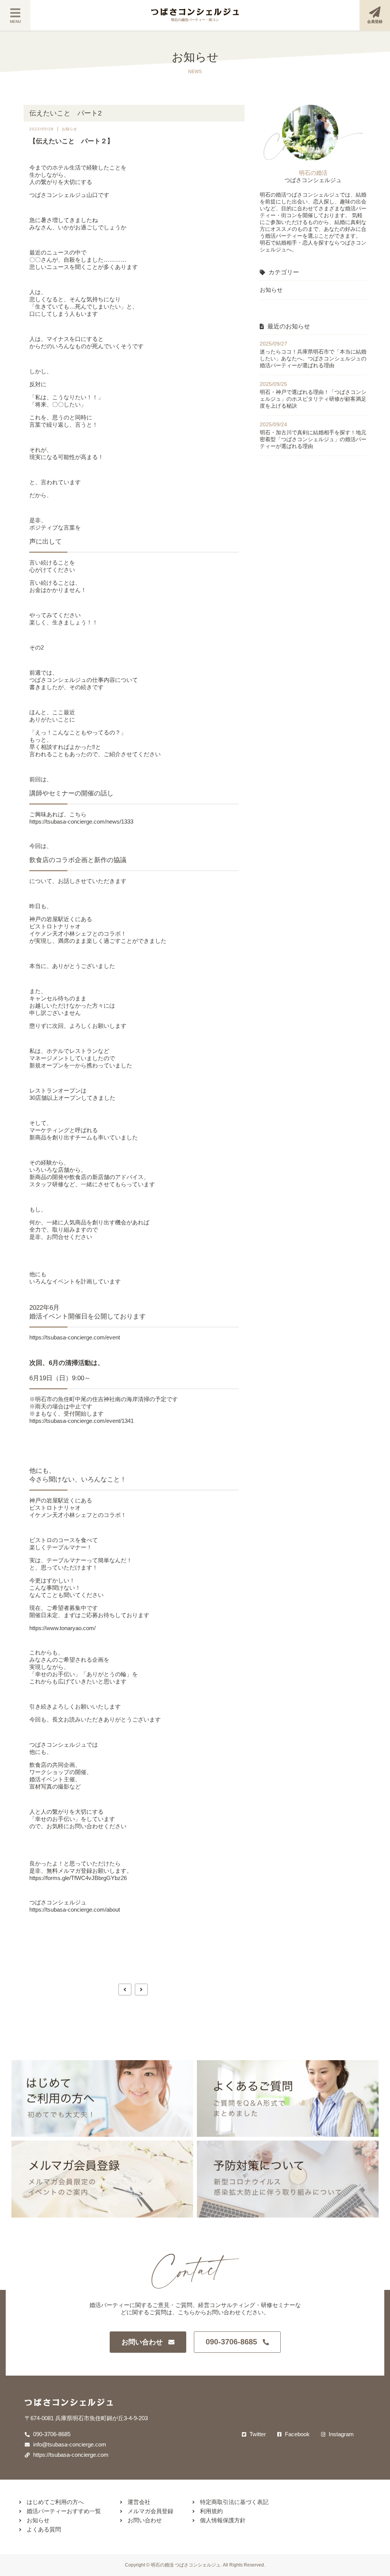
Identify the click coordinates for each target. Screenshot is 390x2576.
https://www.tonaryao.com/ (62, 1628)
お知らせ (271, 290)
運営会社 (138, 2502)
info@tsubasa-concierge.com (69, 2444)
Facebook (296, 2434)
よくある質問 (43, 2529)
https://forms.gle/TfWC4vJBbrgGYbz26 (78, 1878)
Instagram (340, 2434)
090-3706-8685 (231, 2342)
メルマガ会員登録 (150, 2511)
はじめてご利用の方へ (54, 2502)
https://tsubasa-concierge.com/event (75, 1337)
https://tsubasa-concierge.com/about (75, 1910)
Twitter (257, 2434)
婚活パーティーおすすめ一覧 (63, 2511)
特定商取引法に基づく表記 (233, 2502)
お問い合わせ (142, 2342)
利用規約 (211, 2511)
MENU (15, 22)
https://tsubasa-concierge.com (70, 2455)
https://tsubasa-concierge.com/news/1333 (81, 822)
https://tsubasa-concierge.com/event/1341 (82, 1421)
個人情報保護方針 (222, 2520)
